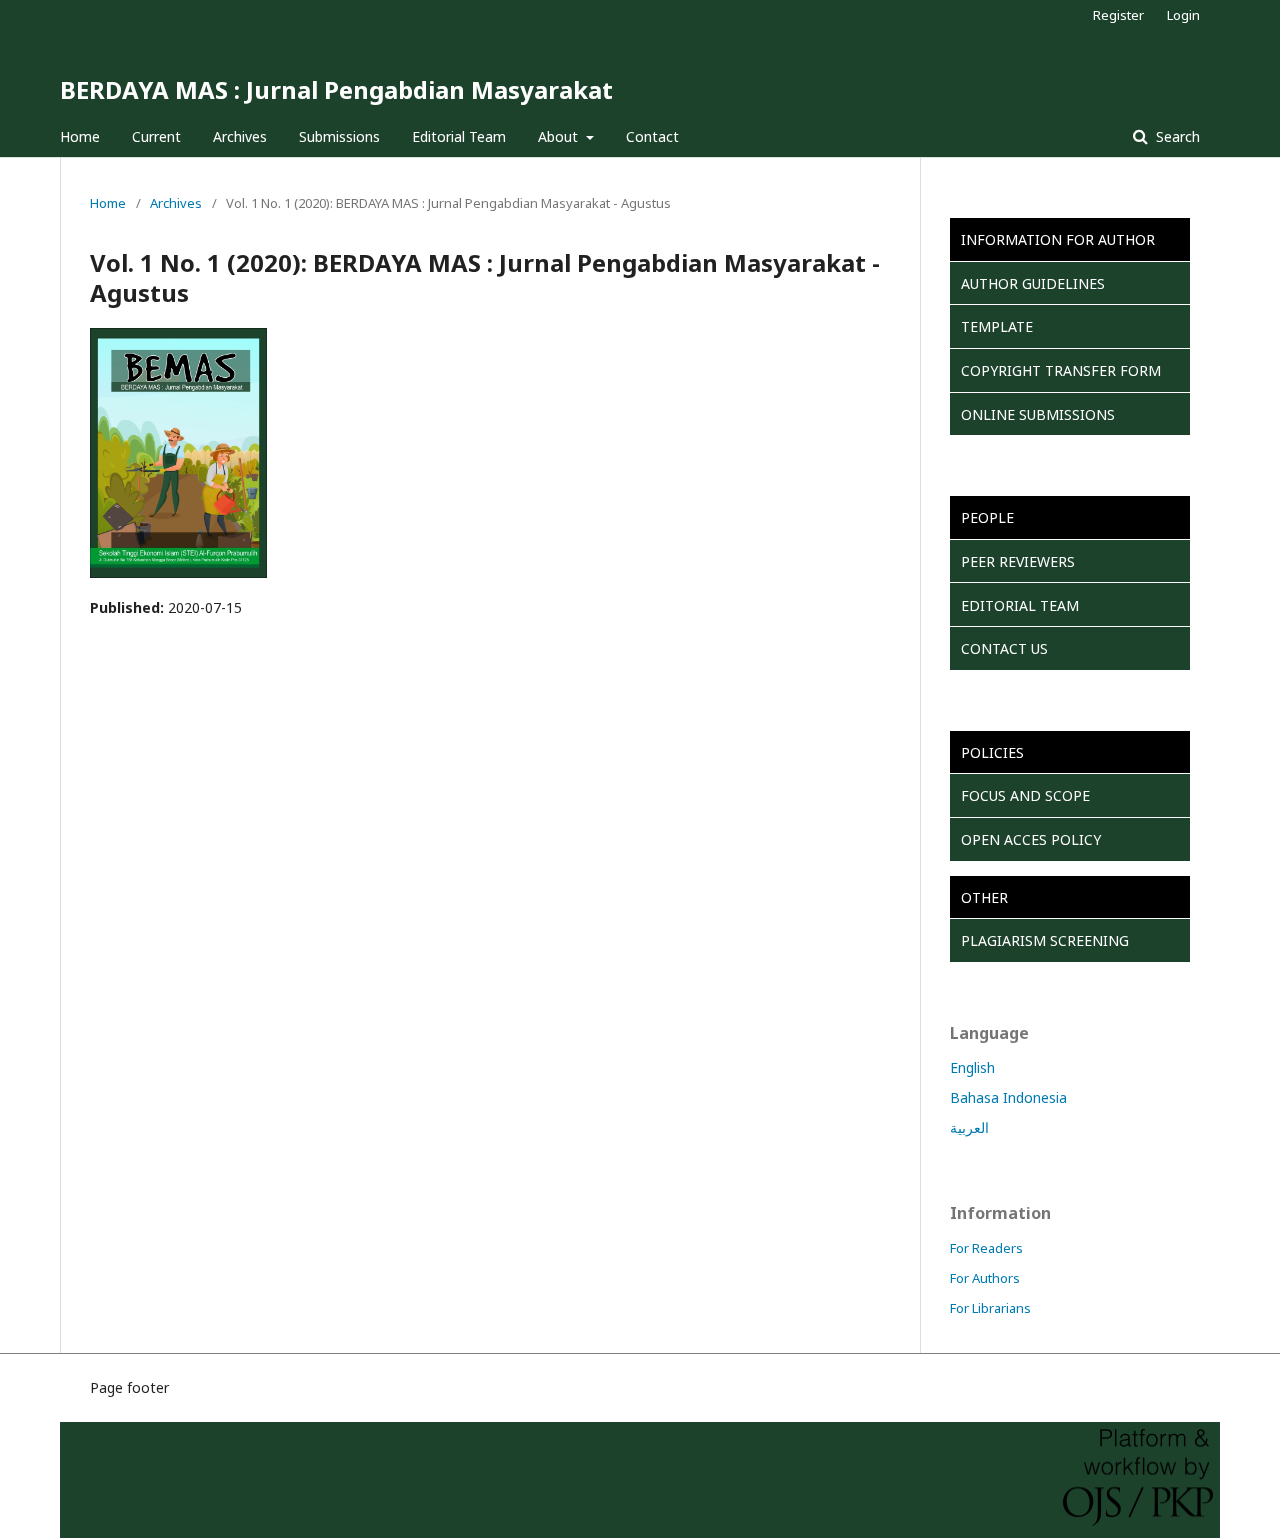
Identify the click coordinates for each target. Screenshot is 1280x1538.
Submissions (339, 136)
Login (1183, 15)
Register (1118, 15)
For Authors (985, 1278)
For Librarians (990, 1308)
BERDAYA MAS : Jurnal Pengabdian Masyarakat (336, 89)
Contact (652, 136)
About (560, 136)
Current (156, 136)
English (972, 1067)
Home (80, 136)
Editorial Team (459, 136)
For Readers (986, 1248)
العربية (969, 1127)
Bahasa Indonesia (1008, 1097)
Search (1176, 136)
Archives (240, 136)
